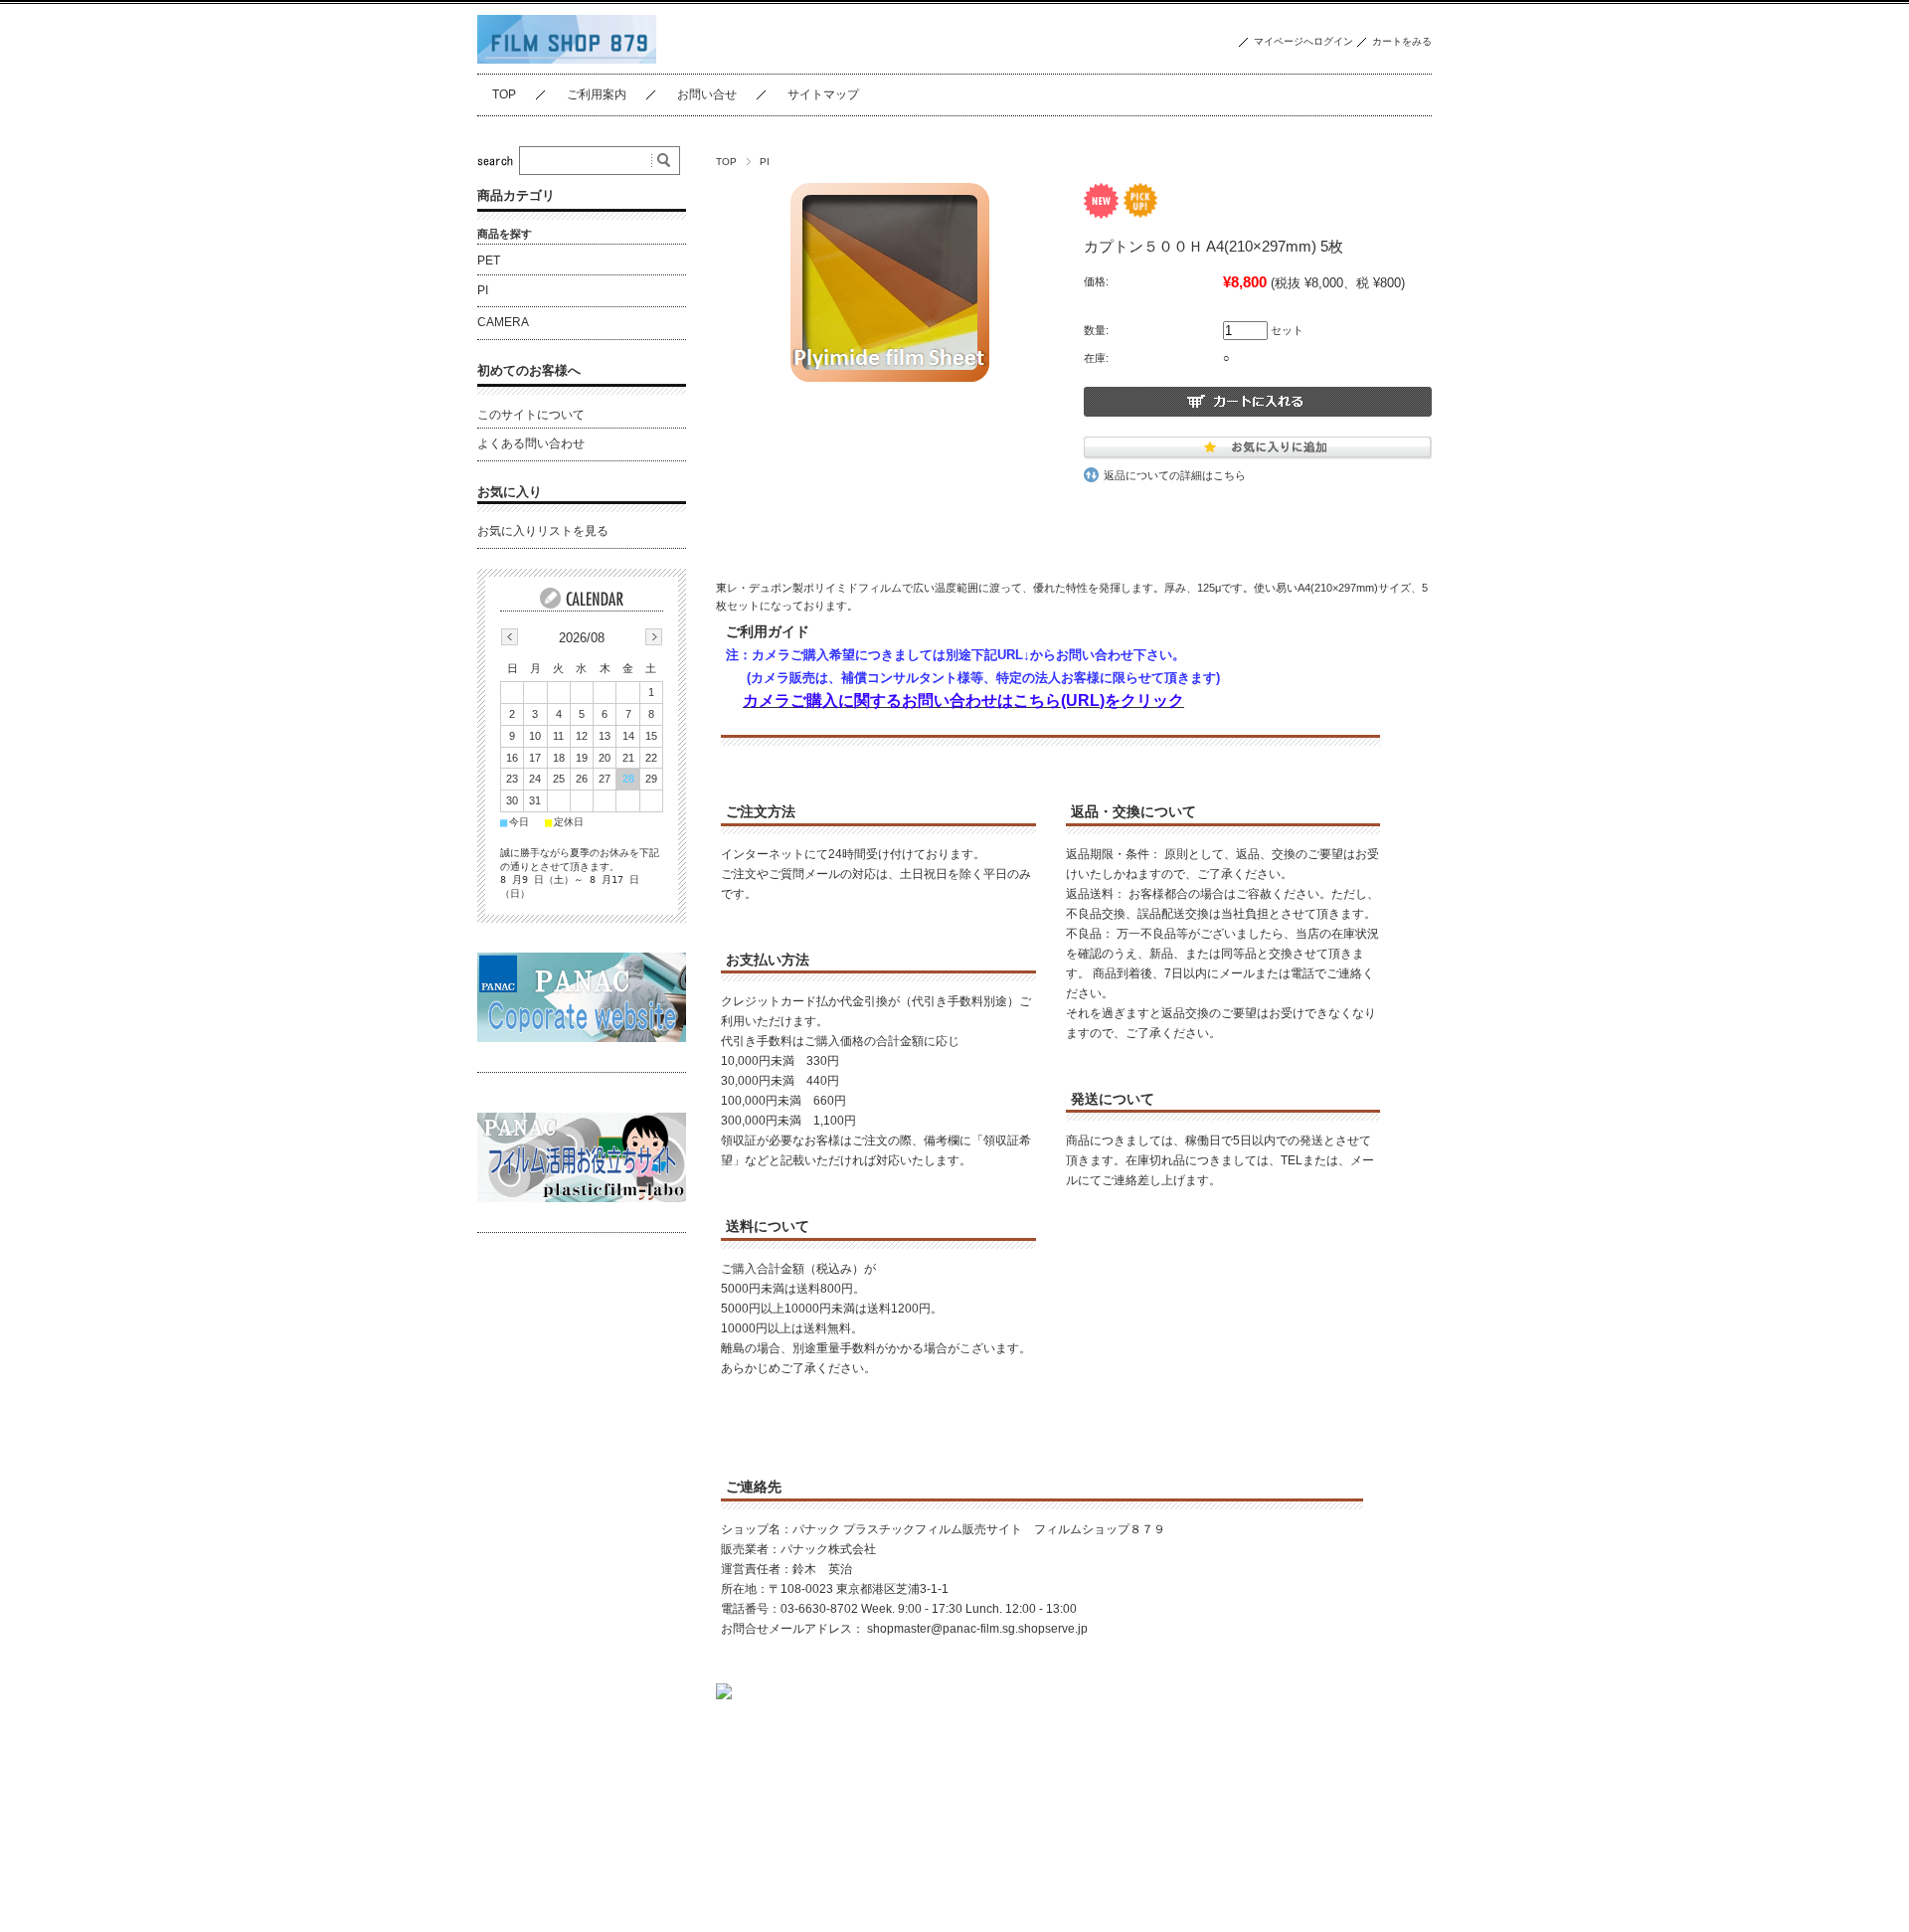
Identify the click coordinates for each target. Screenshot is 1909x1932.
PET (489, 261)
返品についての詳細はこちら (1175, 475)
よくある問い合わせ (531, 443)
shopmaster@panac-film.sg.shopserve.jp (977, 1629)
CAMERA (503, 322)
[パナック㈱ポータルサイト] (582, 1037)
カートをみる (1402, 41)
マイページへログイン (1303, 41)
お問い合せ (707, 94)
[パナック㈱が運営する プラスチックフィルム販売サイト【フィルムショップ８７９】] (567, 58)
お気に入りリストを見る (543, 531)
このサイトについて (531, 415)
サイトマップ (823, 94)
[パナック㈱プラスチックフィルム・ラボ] (582, 1197)
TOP (504, 94)
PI (765, 162)
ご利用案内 (597, 94)
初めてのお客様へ (529, 370)
